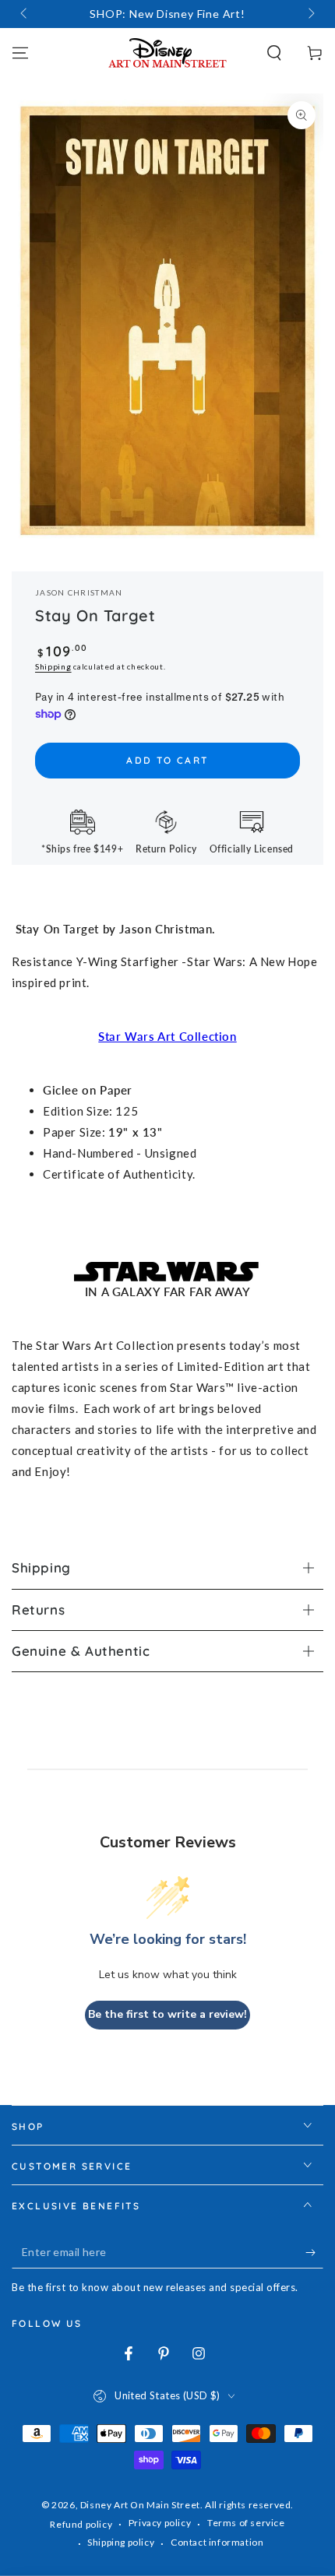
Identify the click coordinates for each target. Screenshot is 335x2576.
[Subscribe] (314, 2253)
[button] (274, 53)
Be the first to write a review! (167, 2014)
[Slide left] (25, 14)
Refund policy (81, 2524)
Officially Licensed (252, 849)
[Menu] (20, 53)
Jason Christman (79, 592)
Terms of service (246, 2523)
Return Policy (166, 849)
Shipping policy (121, 2542)
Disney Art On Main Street (140, 2505)
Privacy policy (160, 2523)
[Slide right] (310, 14)
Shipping (53, 666)
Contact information (217, 2542)
